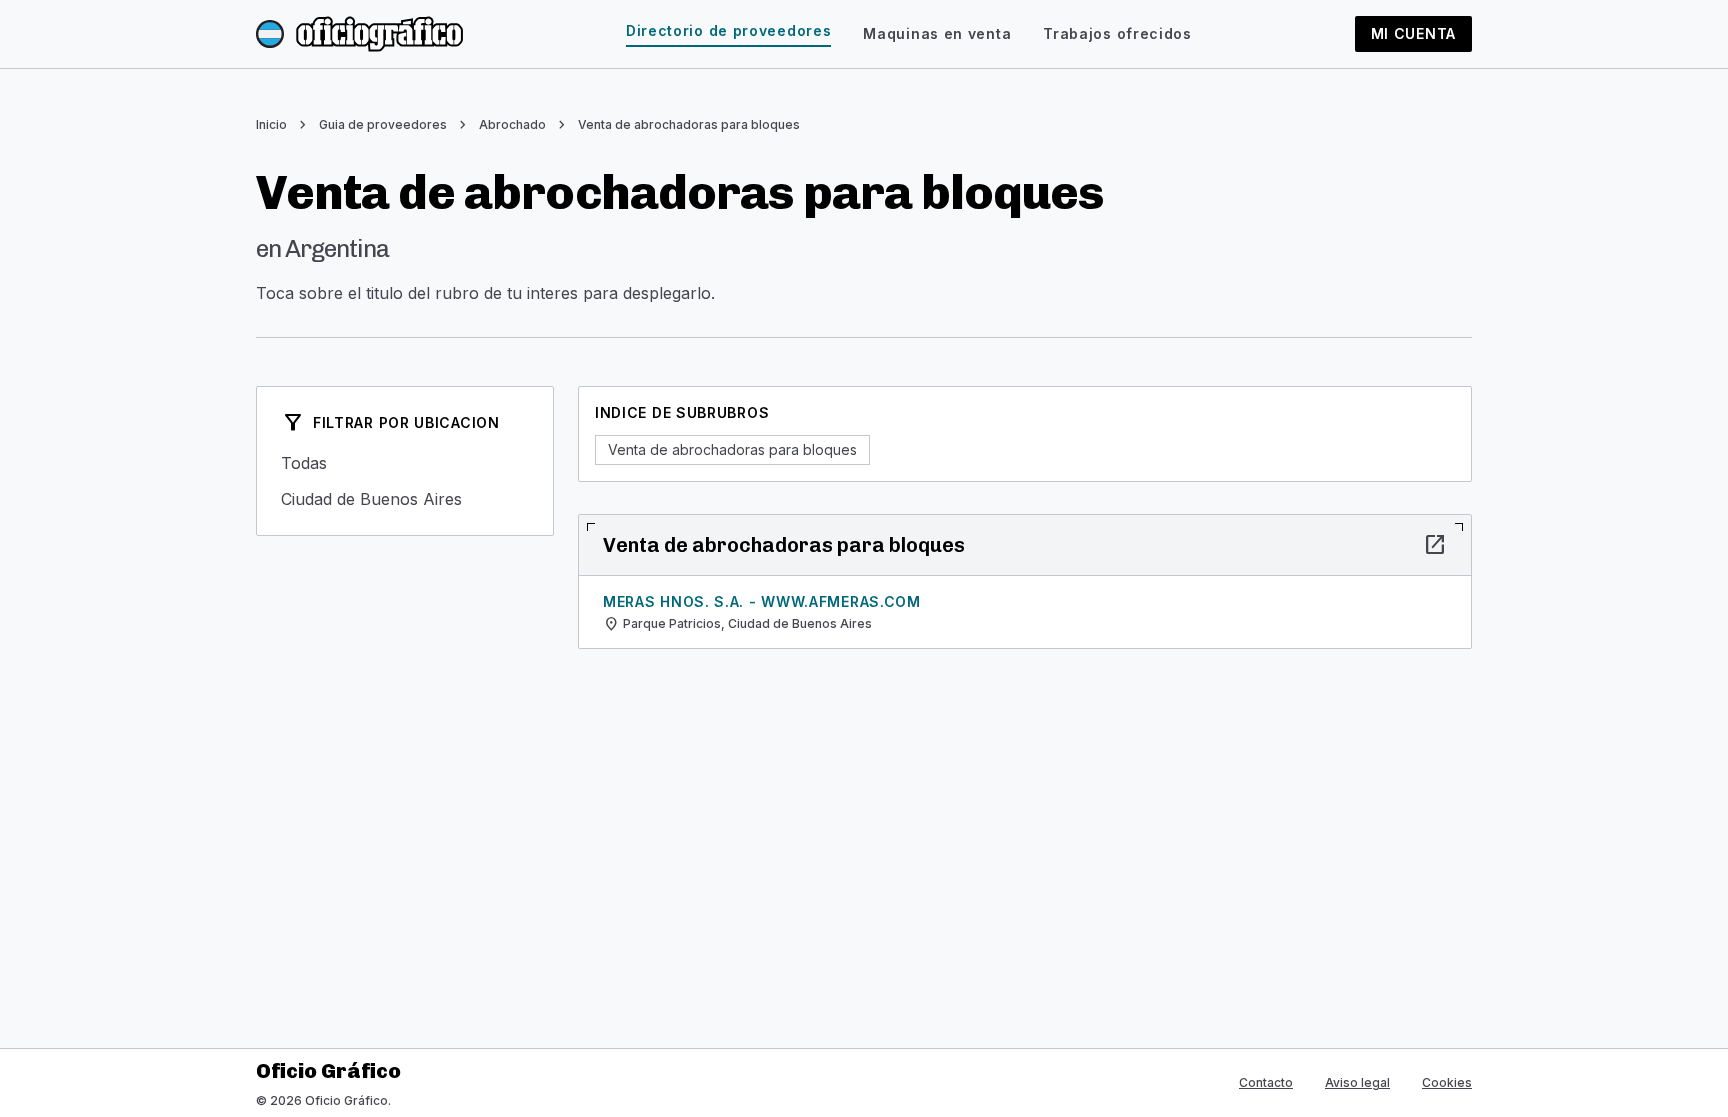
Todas (405, 463)
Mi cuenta (1413, 33)
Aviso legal (1357, 1082)
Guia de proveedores (383, 124)
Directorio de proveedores (729, 30)
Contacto (1266, 1082)
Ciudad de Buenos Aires (405, 499)
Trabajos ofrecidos (1117, 33)
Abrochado (512, 124)
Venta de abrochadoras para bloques (689, 124)
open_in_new (1435, 545)
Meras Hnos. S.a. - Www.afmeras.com (762, 601)
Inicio (271, 124)
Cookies (1447, 1082)
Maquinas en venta (937, 33)
